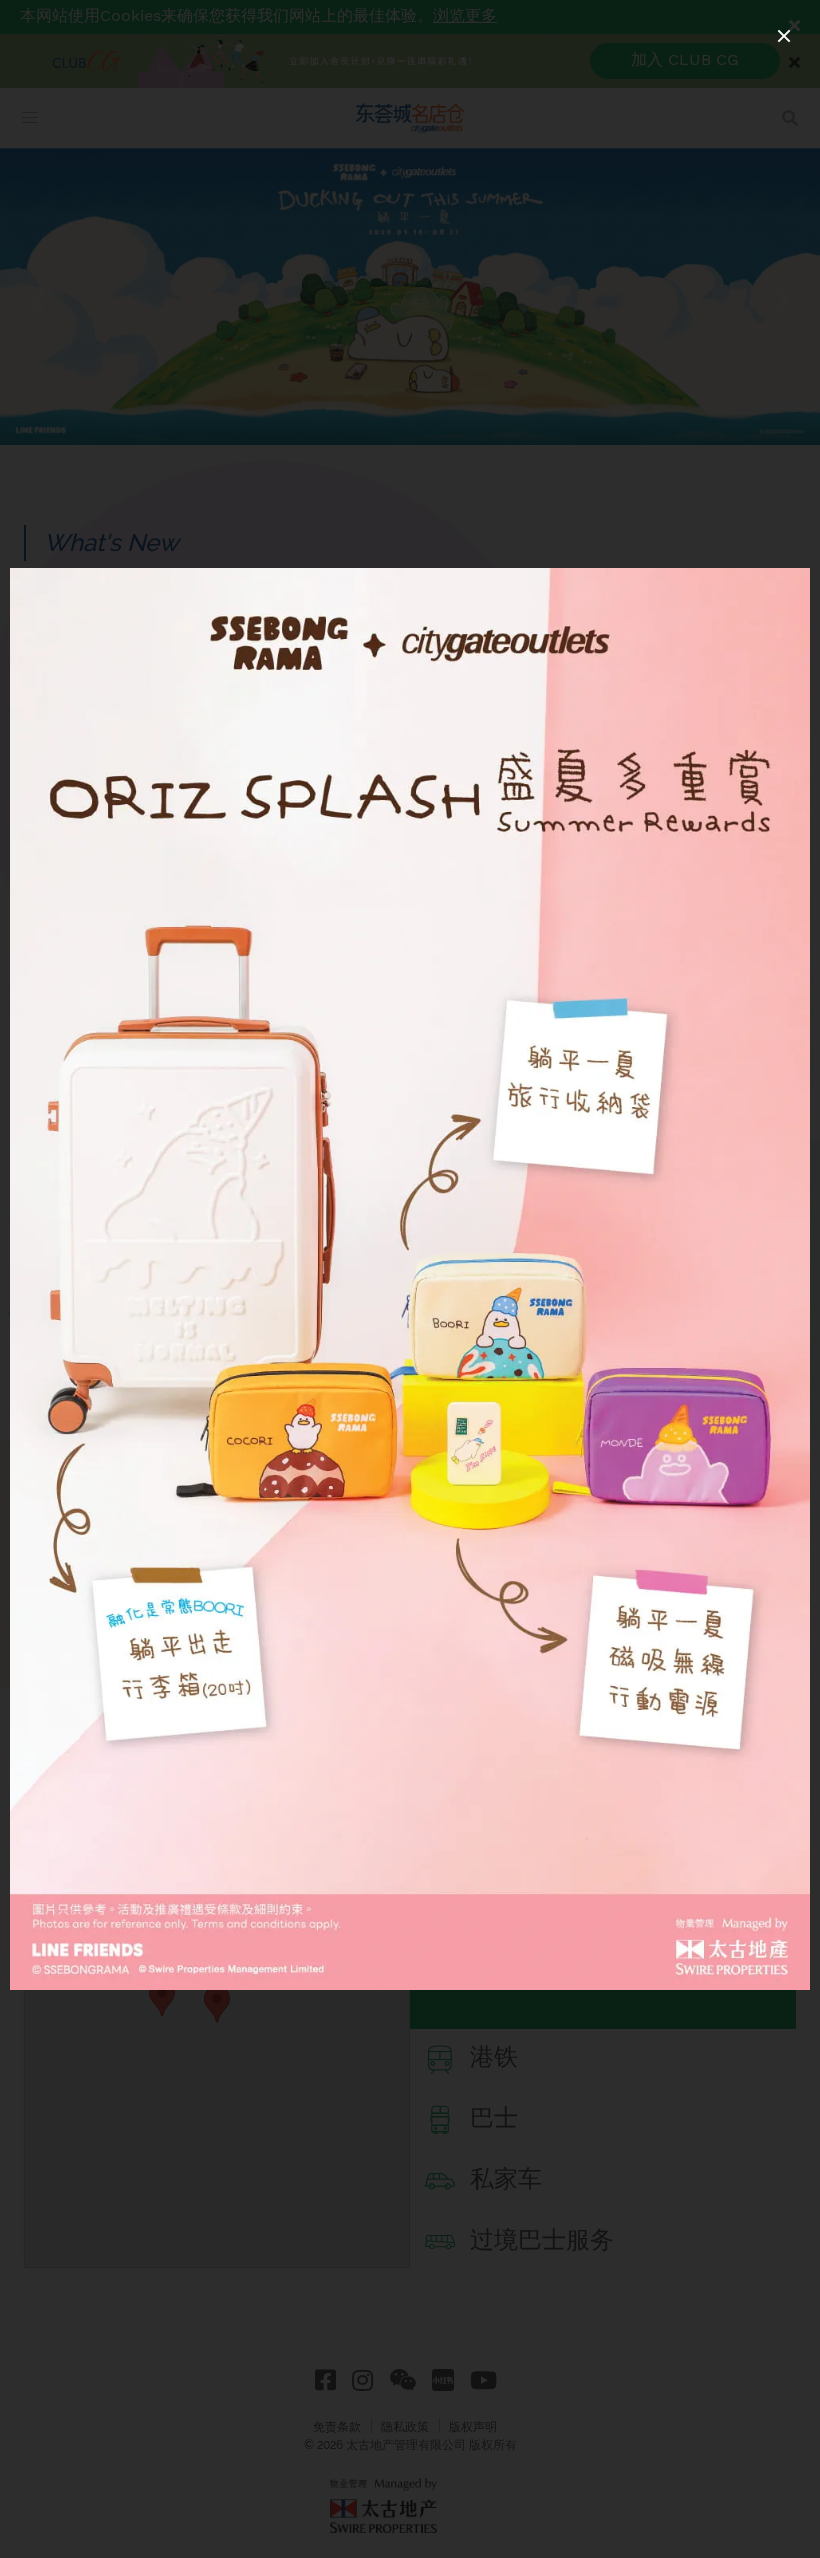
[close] (784, 36)
